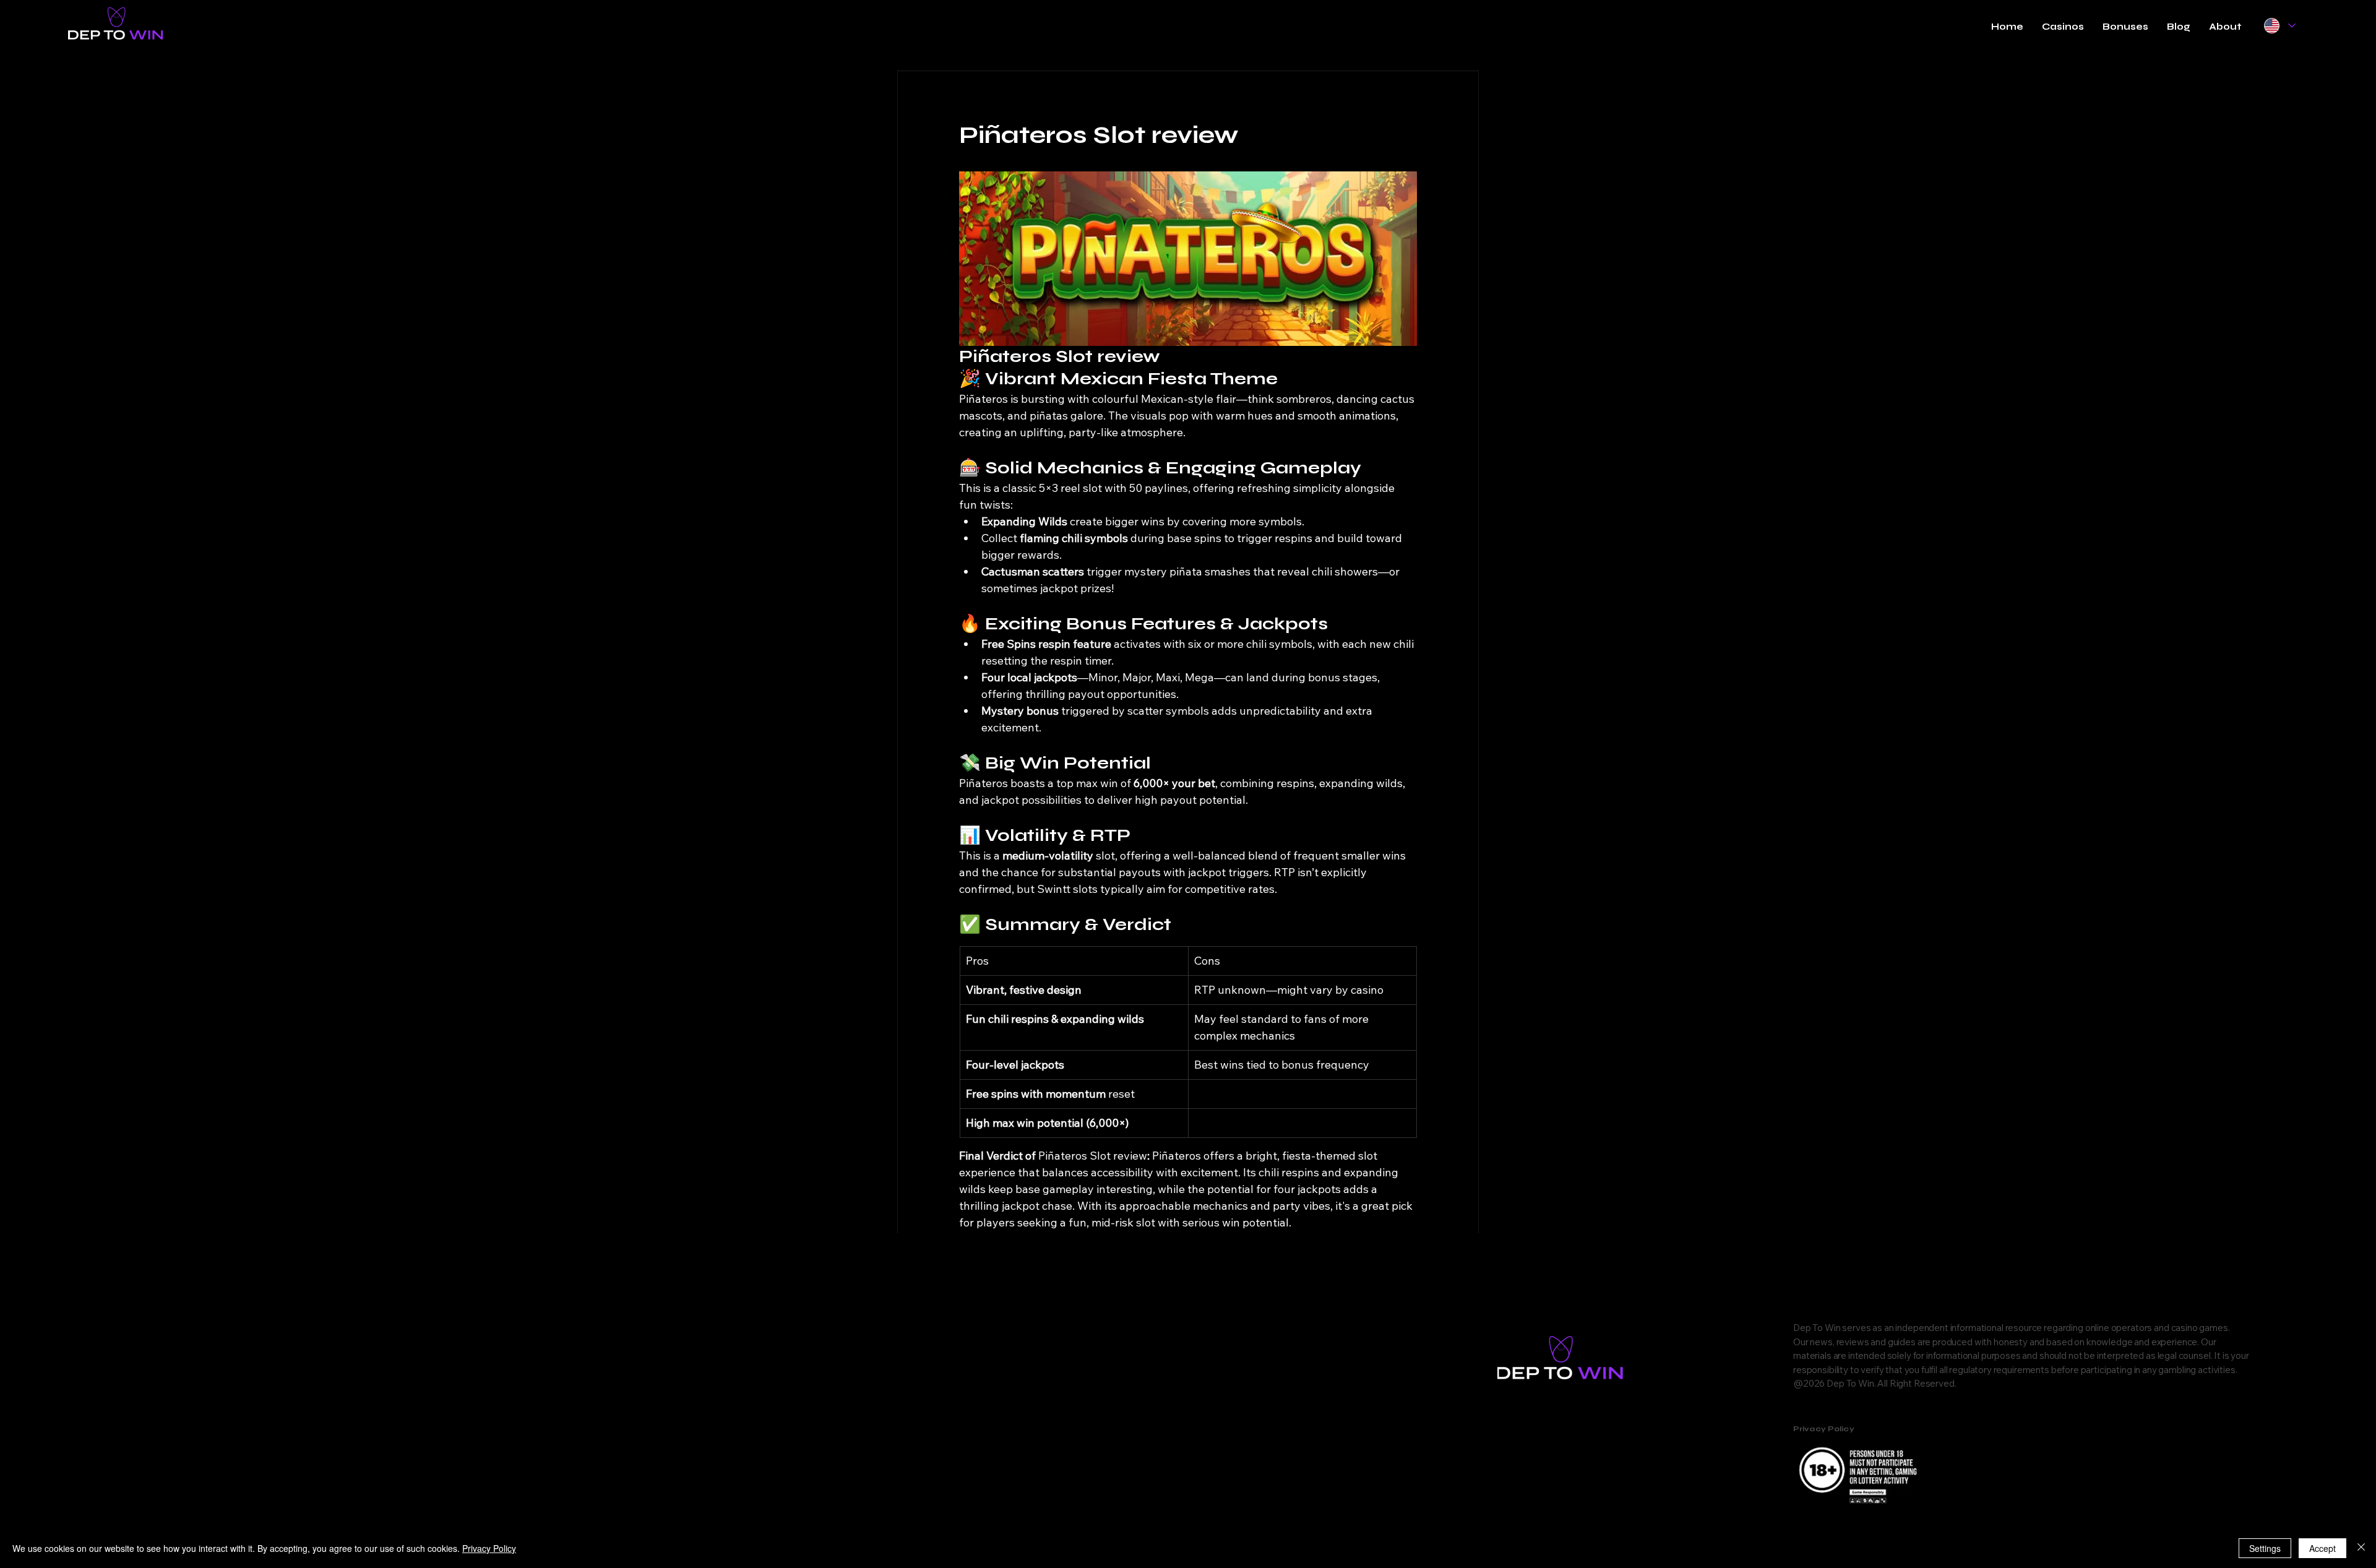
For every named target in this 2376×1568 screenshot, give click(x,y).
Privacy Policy (489, 1548)
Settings (2265, 1548)
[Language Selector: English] (2279, 26)
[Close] (2361, 1548)
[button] (2063, 27)
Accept (2322, 1548)
